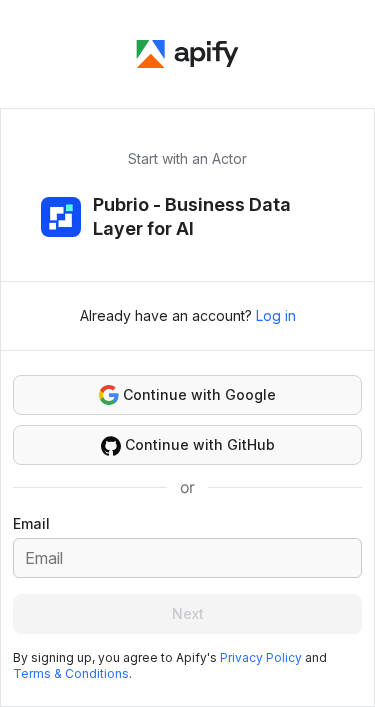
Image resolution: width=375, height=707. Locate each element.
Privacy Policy (261, 657)
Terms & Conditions (71, 673)
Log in (276, 315)
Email (31, 523)
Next (188, 613)
